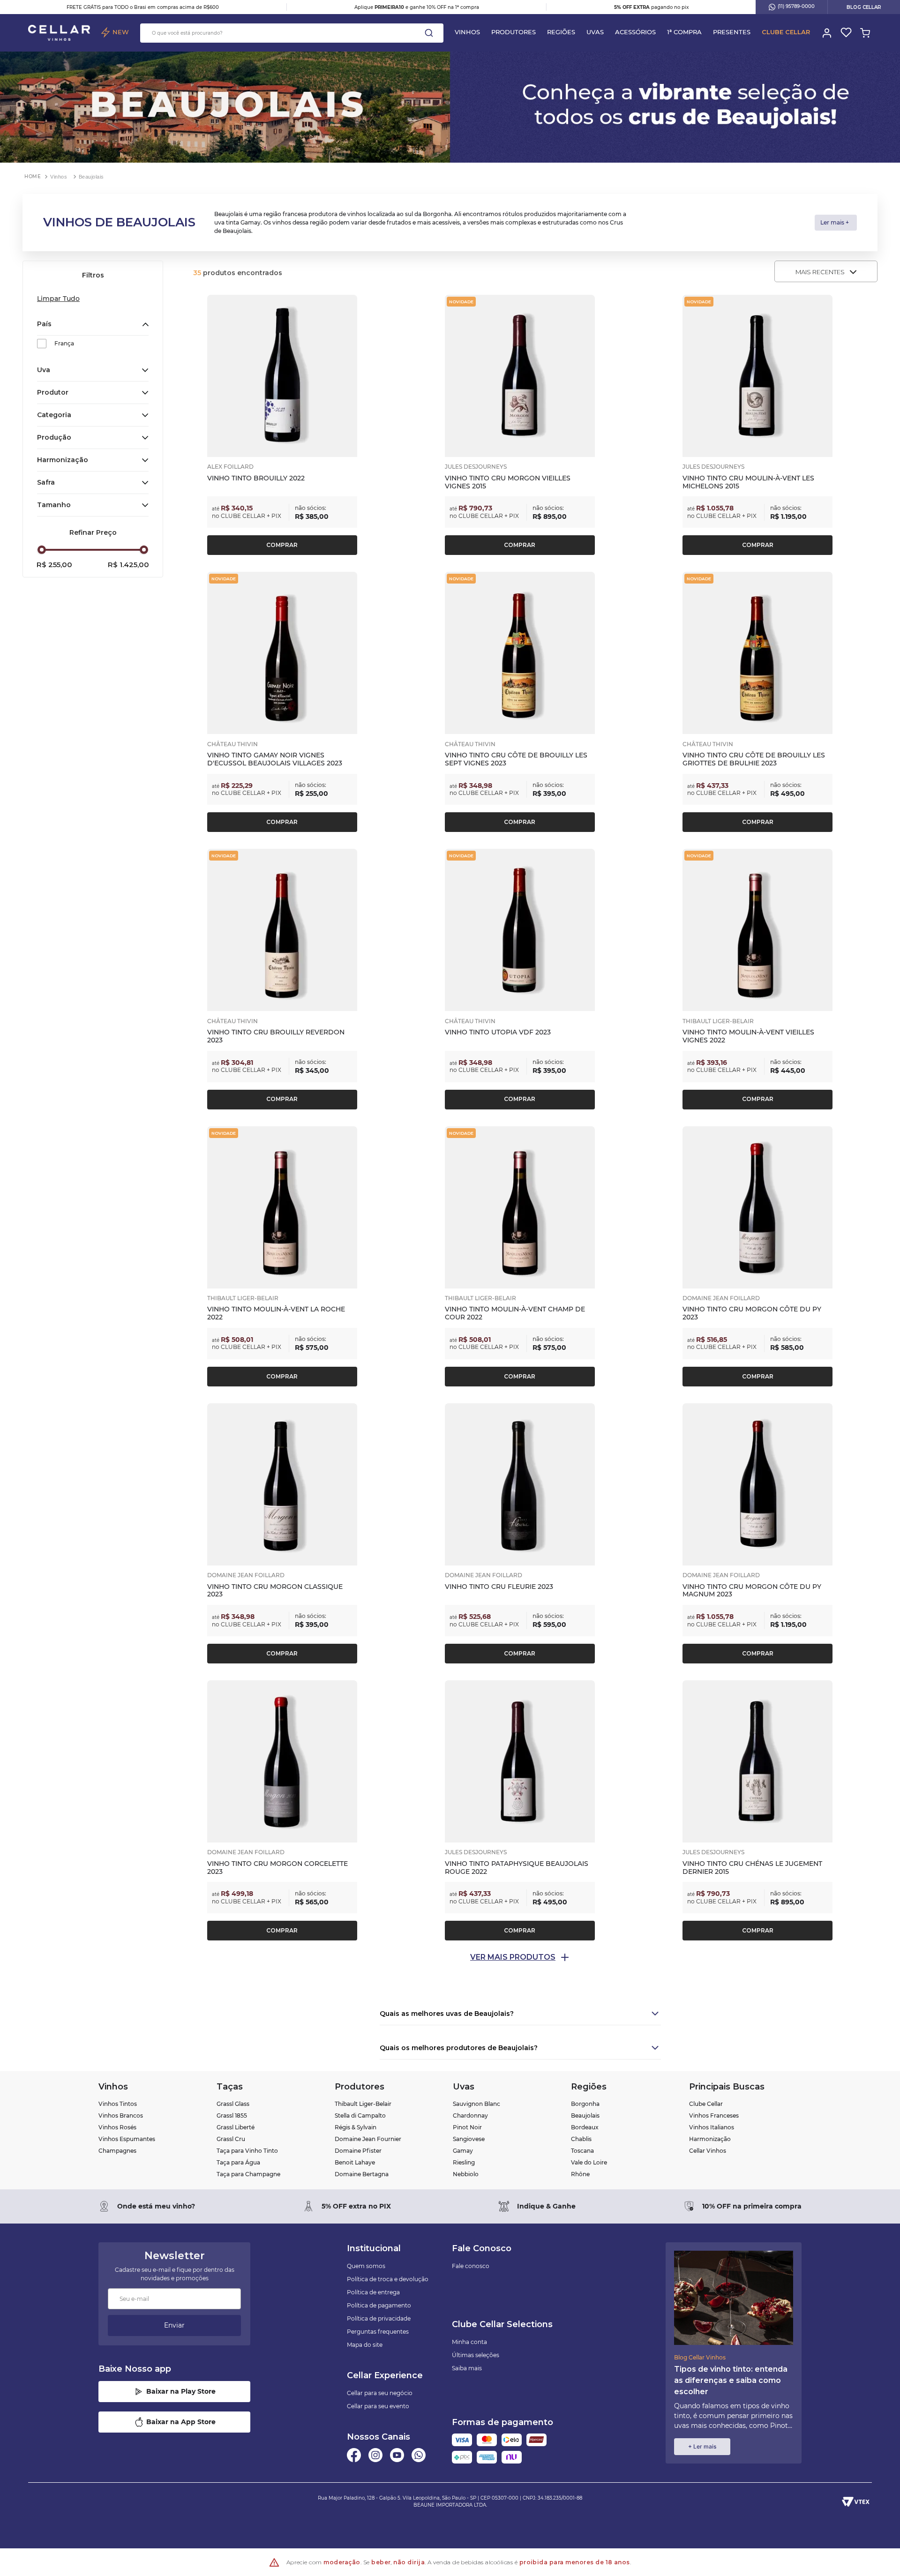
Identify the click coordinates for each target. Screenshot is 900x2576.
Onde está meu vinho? (156, 2206)
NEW (121, 32)
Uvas (595, 32)
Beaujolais (92, 177)
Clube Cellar (786, 32)
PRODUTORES (514, 32)
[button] (93, 324)
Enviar (174, 2325)
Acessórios (635, 32)
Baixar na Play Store (181, 2391)
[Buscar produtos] (429, 33)
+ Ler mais (702, 2446)
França (64, 343)
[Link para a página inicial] (33, 176)
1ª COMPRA (684, 32)
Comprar (282, 545)
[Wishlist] (845, 33)
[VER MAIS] (520, 1957)
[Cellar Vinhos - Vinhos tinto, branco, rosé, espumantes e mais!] (59, 33)
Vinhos (467, 32)
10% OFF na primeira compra (752, 2206)
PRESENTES (732, 32)
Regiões (561, 32)
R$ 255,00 (54, 565)
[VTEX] (856, 2501)
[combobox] (292, 33)
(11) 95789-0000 (796, 6)
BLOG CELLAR (864, 7)
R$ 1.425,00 (128, 565)
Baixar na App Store (181, 2422)
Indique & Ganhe (546, 2206)
